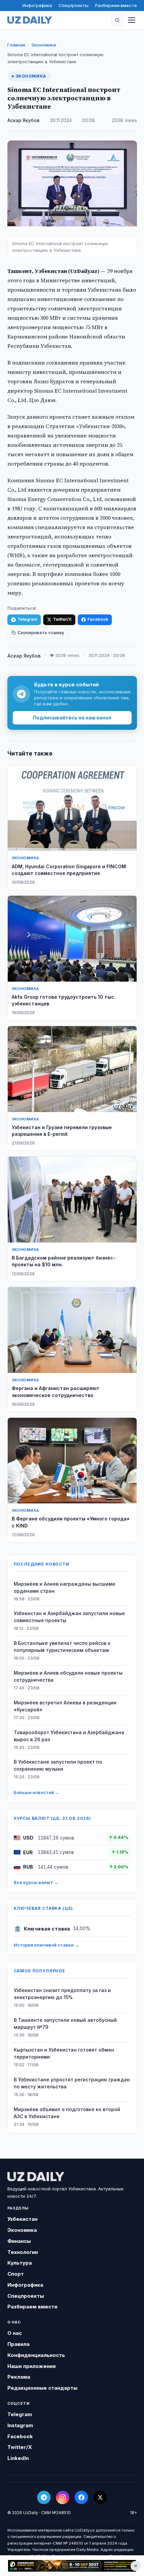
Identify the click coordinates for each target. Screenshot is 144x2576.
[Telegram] (44, 2497)
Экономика (44, 45)
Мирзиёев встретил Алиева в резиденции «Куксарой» (65, 1706)
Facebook (98, 619)
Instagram (20, 2425)
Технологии (23, 2252)
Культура (20, 2263)
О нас (15, 2333)
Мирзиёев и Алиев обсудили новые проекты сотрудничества (68, 1676)
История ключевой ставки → (46, 1945)
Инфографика (37, 5)
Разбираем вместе (116, 5)
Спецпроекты (74, 5)
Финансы (19, 2241)
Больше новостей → (37, 1792)
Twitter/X (62, 619)
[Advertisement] (72, 2566)
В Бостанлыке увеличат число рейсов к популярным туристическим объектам (62, 1647)
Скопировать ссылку (41, 633)
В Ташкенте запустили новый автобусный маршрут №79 (65, 2023)
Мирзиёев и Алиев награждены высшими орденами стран (64, 1587)
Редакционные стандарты (42, 2388)
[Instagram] (63, 2497)
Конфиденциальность (36, 2355)
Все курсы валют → (36, 1882)
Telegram (27, 619)
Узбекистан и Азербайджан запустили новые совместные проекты (69, 1617)
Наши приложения (31, 2366)
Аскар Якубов (23, 120)
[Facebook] (81, 2497)
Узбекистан (22, 2219)
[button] (117, 20)
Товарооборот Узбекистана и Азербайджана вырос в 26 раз (69, 1736)
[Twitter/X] (100, 2497)
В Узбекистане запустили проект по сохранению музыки (58, 1765)
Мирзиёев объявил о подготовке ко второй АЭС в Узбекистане (67, 2113)
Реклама (19, 2377)
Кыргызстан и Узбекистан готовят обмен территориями (64, 2053)
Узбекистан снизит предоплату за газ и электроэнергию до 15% (62, 1994)
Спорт (16, 2274)
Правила (18, 2344)
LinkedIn (18, 2458)
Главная (16, 45)
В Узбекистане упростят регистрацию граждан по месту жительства (72, 2083)
